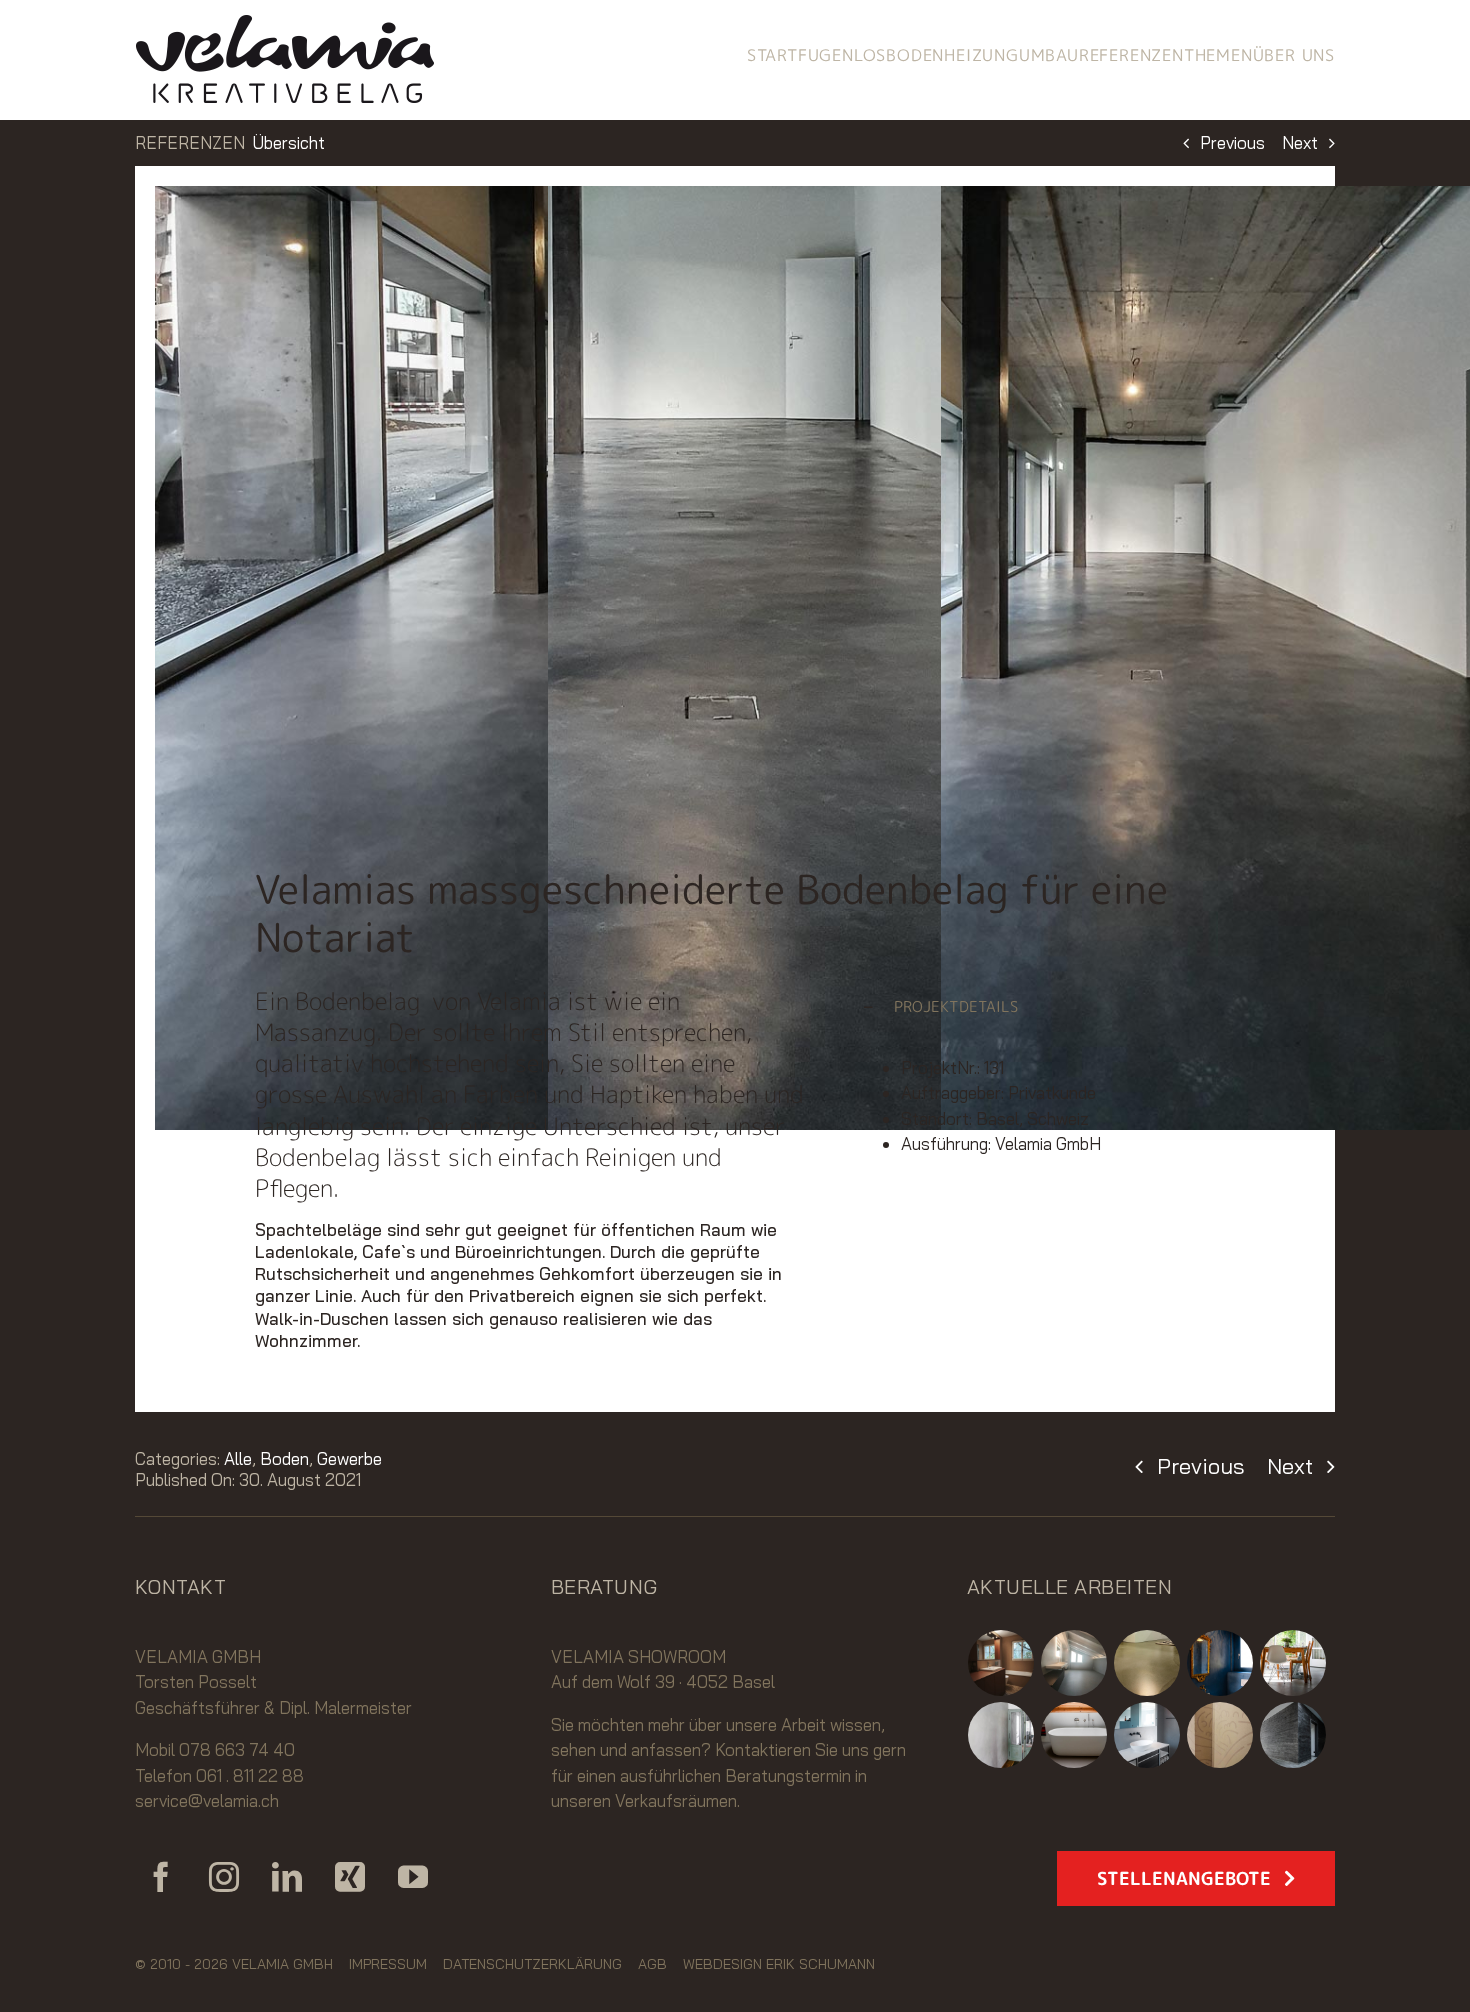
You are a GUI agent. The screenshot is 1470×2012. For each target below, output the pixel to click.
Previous (1232, 142)
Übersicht (289, 142)
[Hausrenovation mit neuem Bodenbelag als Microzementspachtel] (1293, 1663)
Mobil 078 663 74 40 (215, 1749)
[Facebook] (161, 1877)
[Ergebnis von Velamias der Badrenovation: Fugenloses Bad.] (1147, 1735)
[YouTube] (413, 1877)
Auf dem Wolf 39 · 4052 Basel (663, 1681)
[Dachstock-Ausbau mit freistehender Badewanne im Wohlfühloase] (1074, 1735)
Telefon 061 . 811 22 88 (219, 1775)
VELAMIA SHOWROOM (638, 1656)
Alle (238, 1458)
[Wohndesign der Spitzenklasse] (1001, 1735)
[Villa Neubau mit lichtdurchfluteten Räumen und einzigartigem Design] (1293, 1735)
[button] (1038, 1007)
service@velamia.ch (207, 1800)
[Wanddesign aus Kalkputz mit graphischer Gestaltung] (1220, 1735)
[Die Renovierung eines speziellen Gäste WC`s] (1220, 1663)
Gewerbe (349, 1458)
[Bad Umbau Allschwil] (1074, 1663)
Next (1300, 142)
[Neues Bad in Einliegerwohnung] (1001, 1663)
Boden (284, 1458)
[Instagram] (224, 1877)
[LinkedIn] (287, 1877)
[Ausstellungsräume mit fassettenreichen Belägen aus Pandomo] (1147, 1663)
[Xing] (350, 1877)
